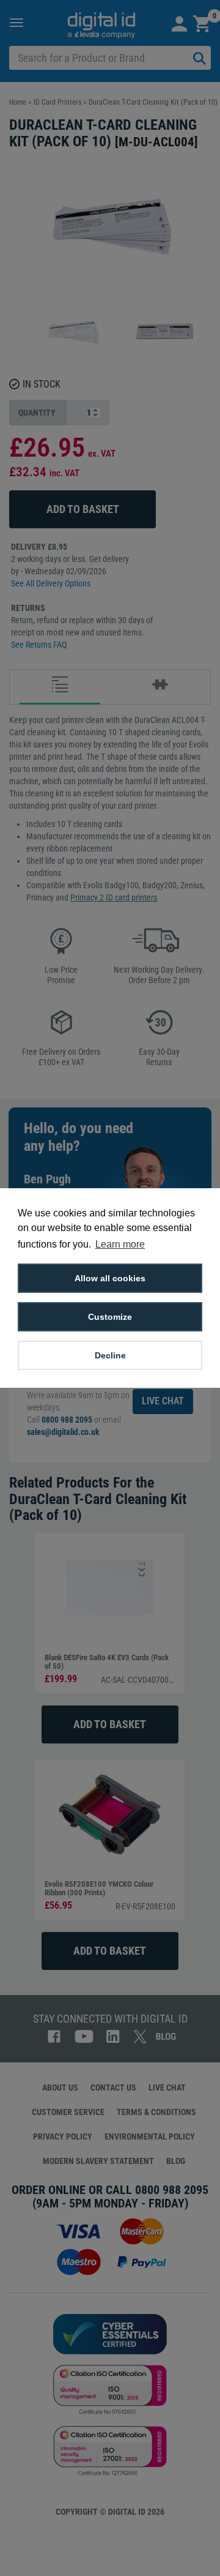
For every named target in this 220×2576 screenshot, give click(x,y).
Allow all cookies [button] (110, 1278)
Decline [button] (110, 1355)
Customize (110, 1317)
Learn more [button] (120, 1244)
